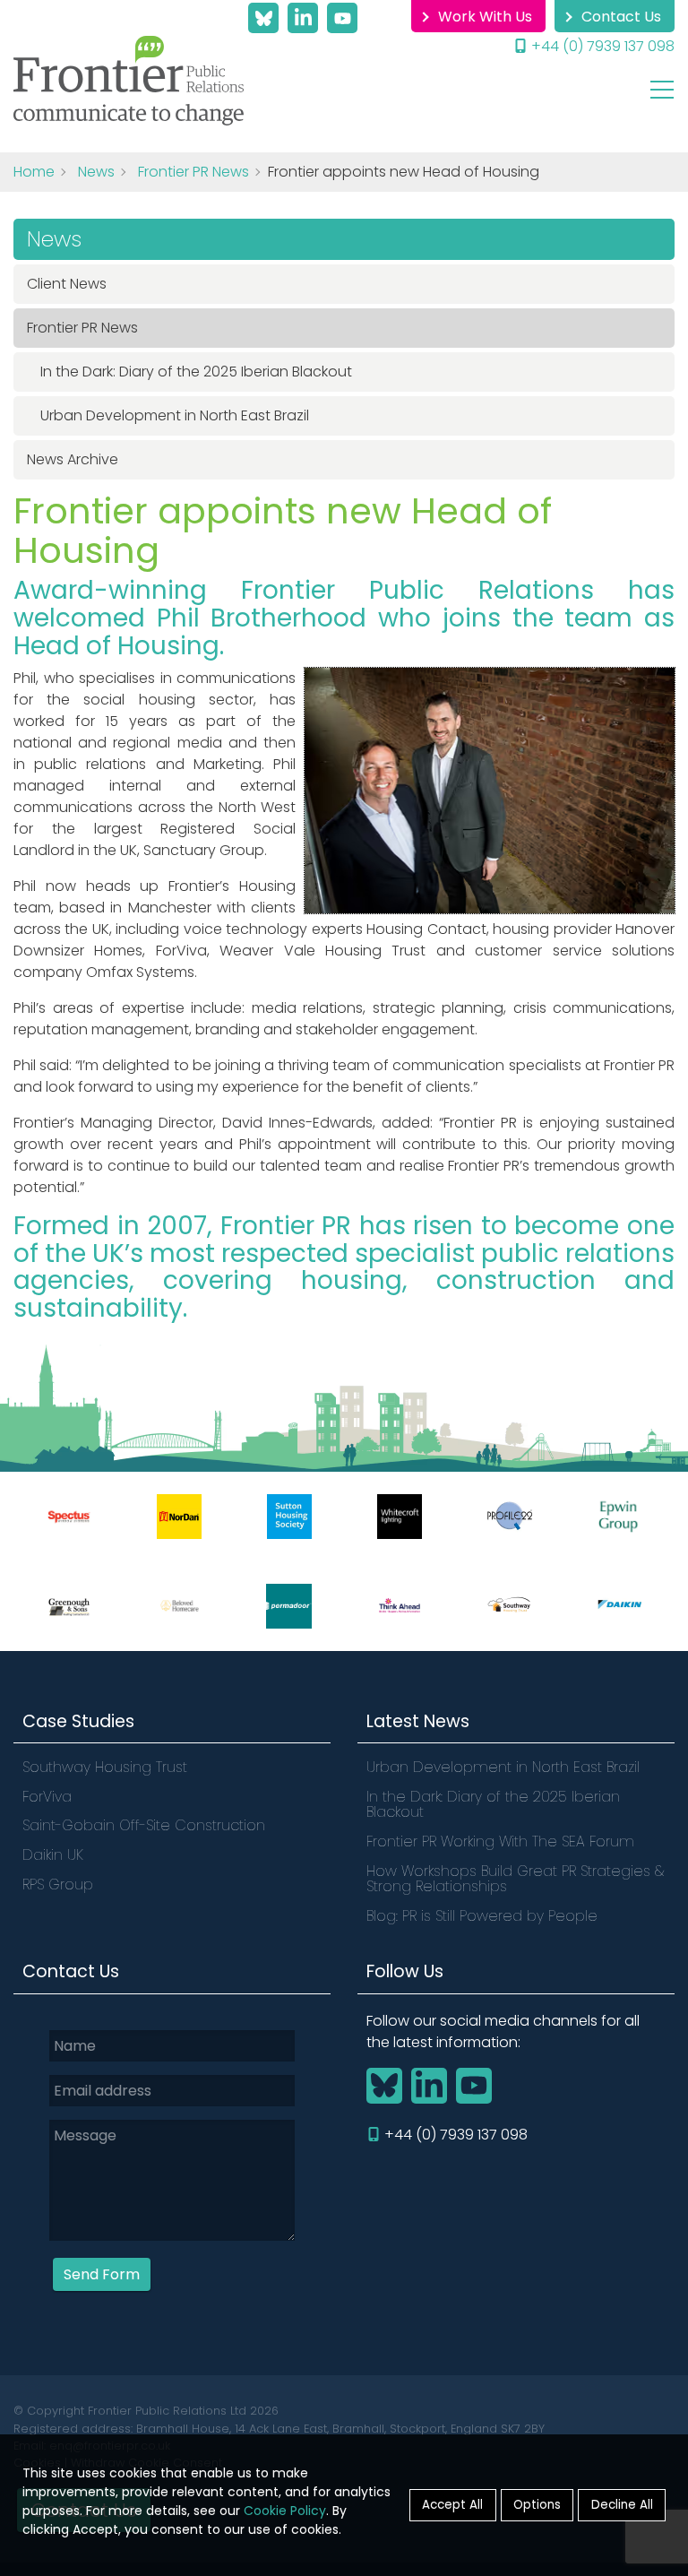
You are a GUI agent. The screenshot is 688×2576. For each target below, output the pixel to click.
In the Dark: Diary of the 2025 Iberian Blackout (196, 372)
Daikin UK (53, 1855)
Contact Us (621, 17)
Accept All (452, 2505)
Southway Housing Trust (105, 1767)
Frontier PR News (193, 172)
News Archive (73, 459)
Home (34, 172)
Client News (67, 284)
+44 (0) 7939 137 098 (603, 46)
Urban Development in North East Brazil (176, 415)
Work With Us (485, 17)
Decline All (622, 2505)
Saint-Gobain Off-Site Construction (144, 1825)
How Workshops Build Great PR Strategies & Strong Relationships (515, 1879)
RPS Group (58, 1884)
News (96, 172)
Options (537, 2505)
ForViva (47, 1797)
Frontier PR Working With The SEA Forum (500, 1841)
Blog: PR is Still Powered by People (482, 1916)
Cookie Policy (285, 2511)
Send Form (102, 2274)
